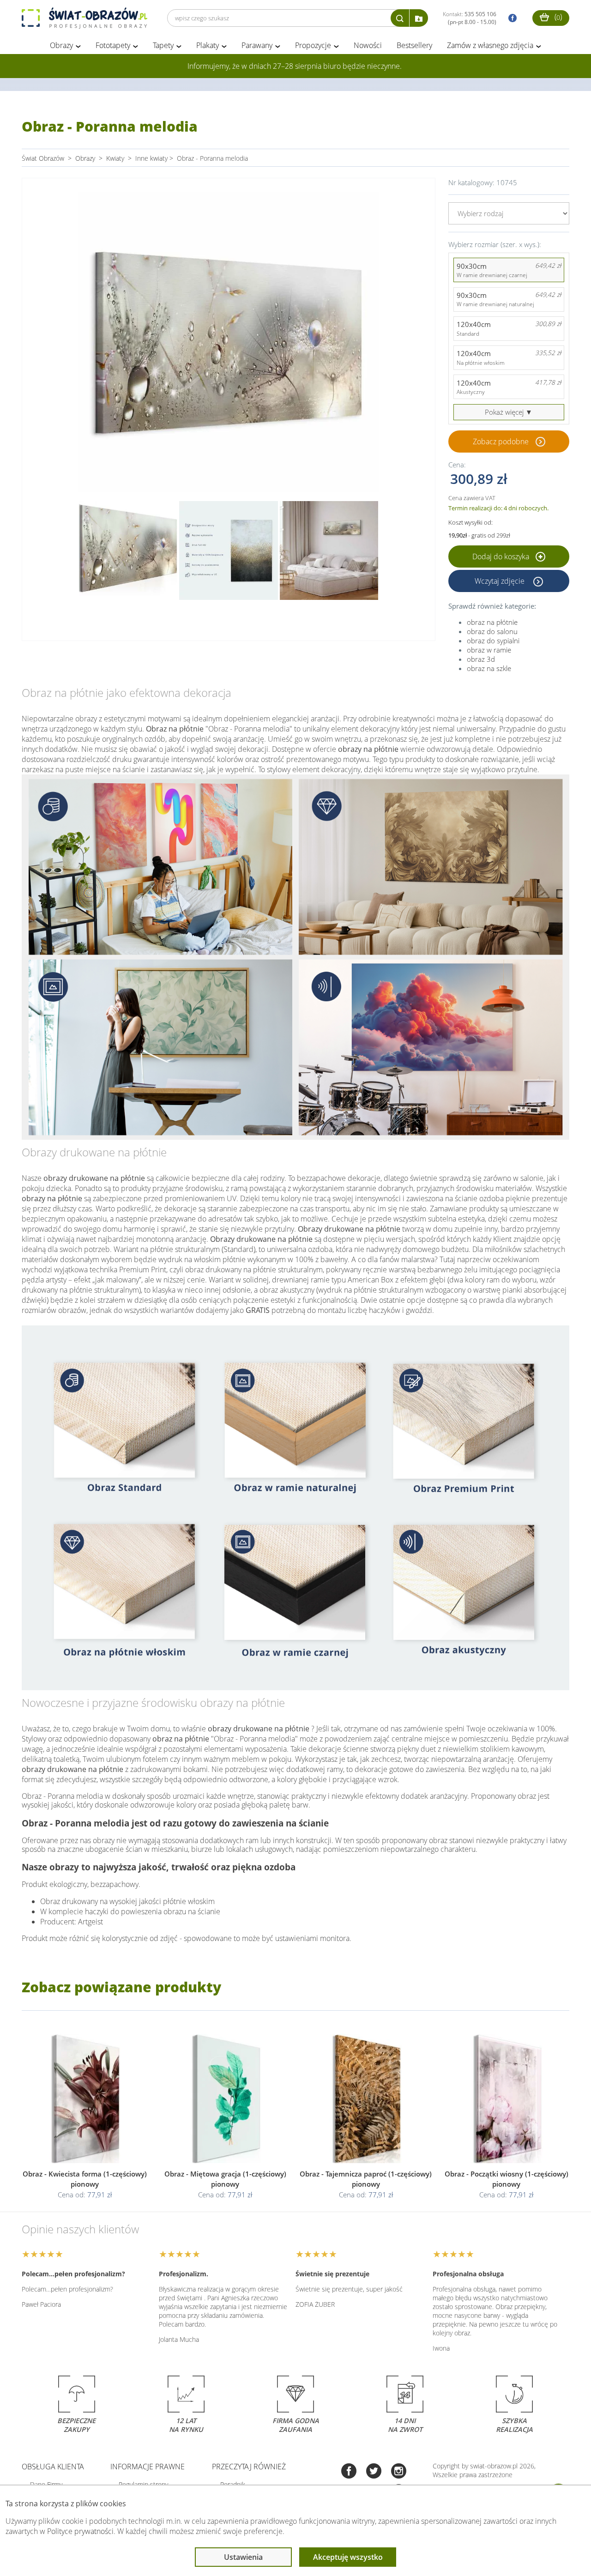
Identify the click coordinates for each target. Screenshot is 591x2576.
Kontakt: (470, 18)
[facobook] (510, 18)
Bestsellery (414, 45)
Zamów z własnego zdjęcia (490, 45)
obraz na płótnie (492, 622)
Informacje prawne (148, 2467)
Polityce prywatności (80, 2531)
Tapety (163, 45)
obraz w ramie (489, 650)
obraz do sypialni (493, 641)
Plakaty (208, 45)
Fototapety (113, 45)
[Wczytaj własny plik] (419, 18)
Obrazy (61, 45)
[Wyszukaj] (400, 18)
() (557, 17)
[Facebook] (349, 2472)
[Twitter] (374, 2472)
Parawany (257, 45)
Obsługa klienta (53, 2467)
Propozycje (313, 45)
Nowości (368, 45)
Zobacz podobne (501, 441)
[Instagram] (399, 2472)
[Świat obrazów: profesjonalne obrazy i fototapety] (84, 18)
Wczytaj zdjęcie (501, 581)
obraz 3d (481, 659)
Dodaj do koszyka (502, 556)
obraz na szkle (489, 668)
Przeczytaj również (249, 2467)
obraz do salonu (492, 631)
